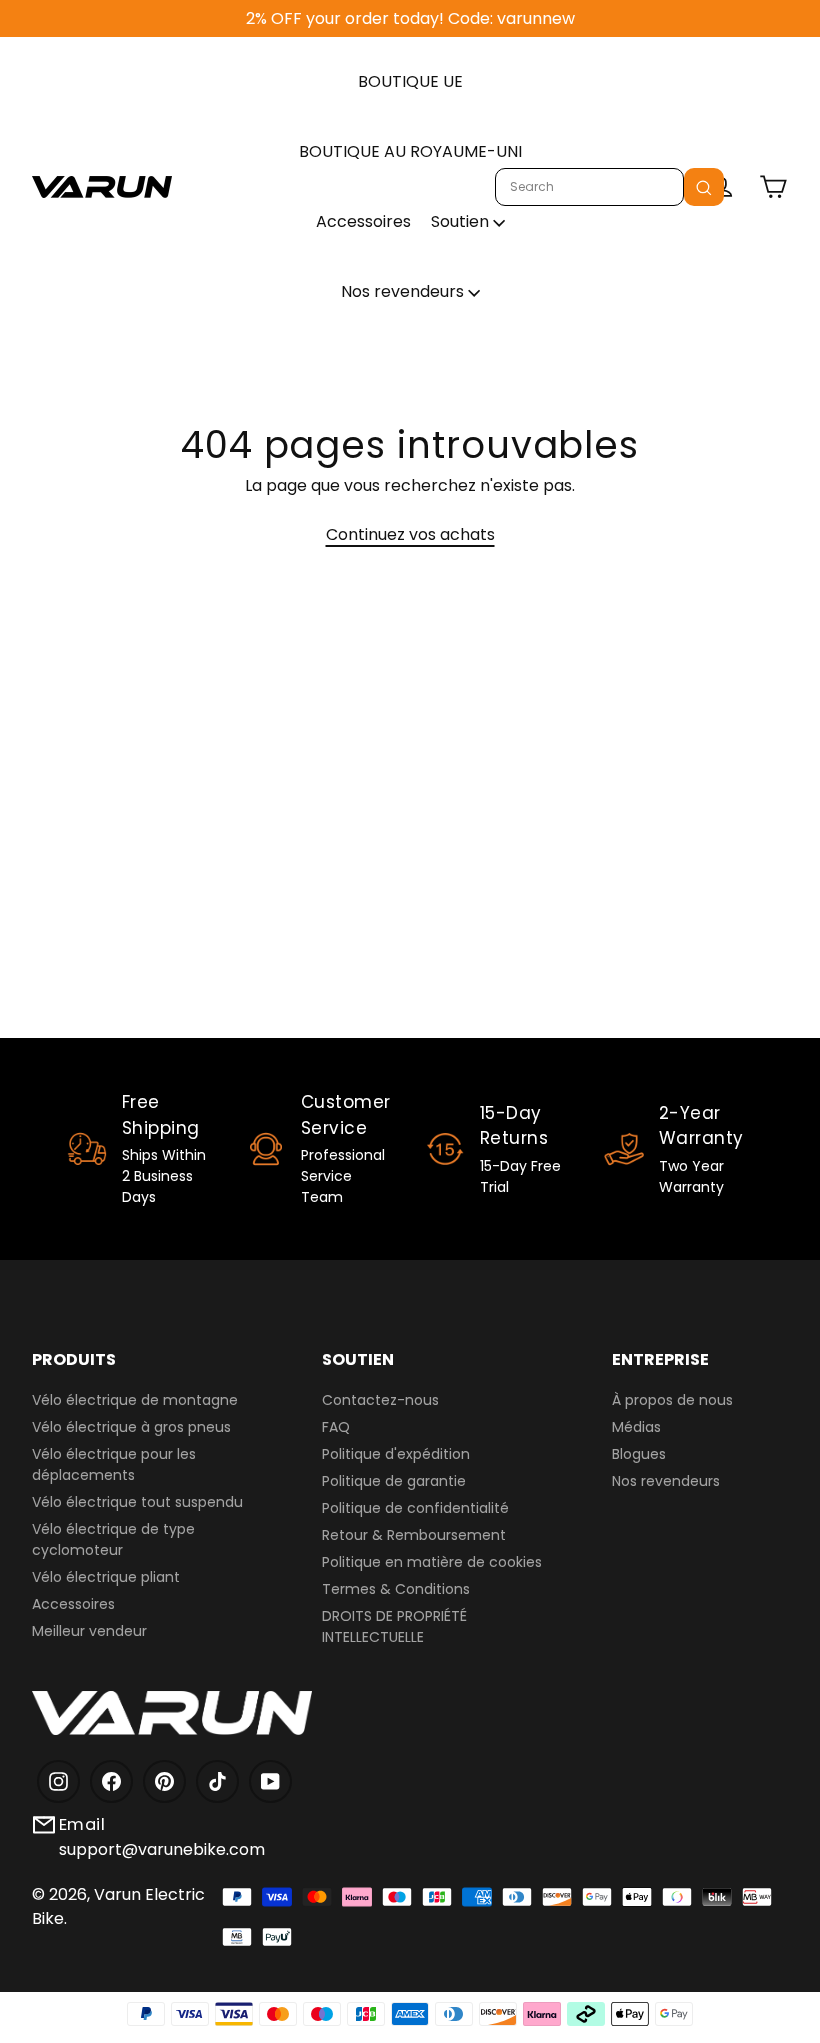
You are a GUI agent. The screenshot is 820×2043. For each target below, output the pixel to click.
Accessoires (363, 221)
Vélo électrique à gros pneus (131, 1427)
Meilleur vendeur (89, 1631)
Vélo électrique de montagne (135, 1400)
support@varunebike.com (162, 1849)
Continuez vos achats (410, 534)
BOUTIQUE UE (410, 81)
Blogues (639, 1454)
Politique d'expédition (396, 1454)
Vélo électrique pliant (106, 1577)
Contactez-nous (380, 1400)
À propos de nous (672, 1400)
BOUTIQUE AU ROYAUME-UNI (410, 151)
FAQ (336, 1427)
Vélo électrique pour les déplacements (114, 1464)
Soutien (462, 221)
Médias (636, 1427)
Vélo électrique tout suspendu (137, 1502)
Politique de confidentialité (415, 1508)
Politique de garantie (394, 1481)
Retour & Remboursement (414, 1535)
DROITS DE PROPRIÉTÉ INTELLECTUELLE (394, 1626)
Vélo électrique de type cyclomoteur (113, 1539)
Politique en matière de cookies (432, 1562)
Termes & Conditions (396, 1589)
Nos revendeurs (404, 291)
